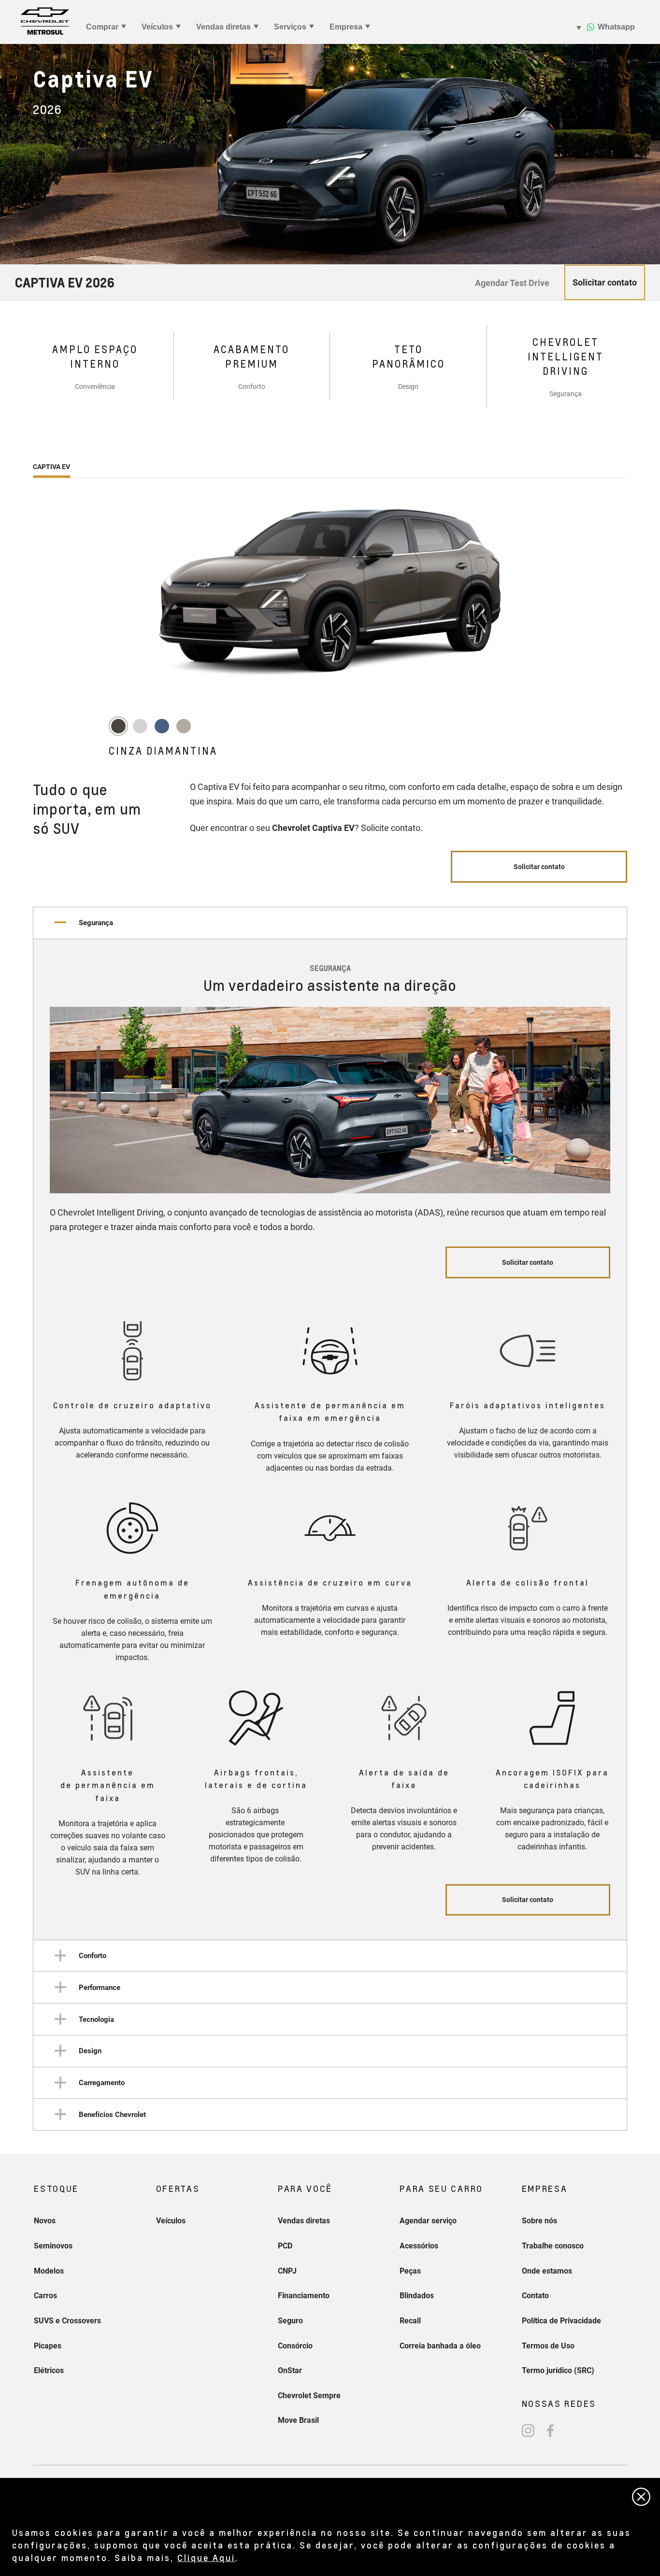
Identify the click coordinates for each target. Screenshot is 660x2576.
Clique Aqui (206, 2557)
